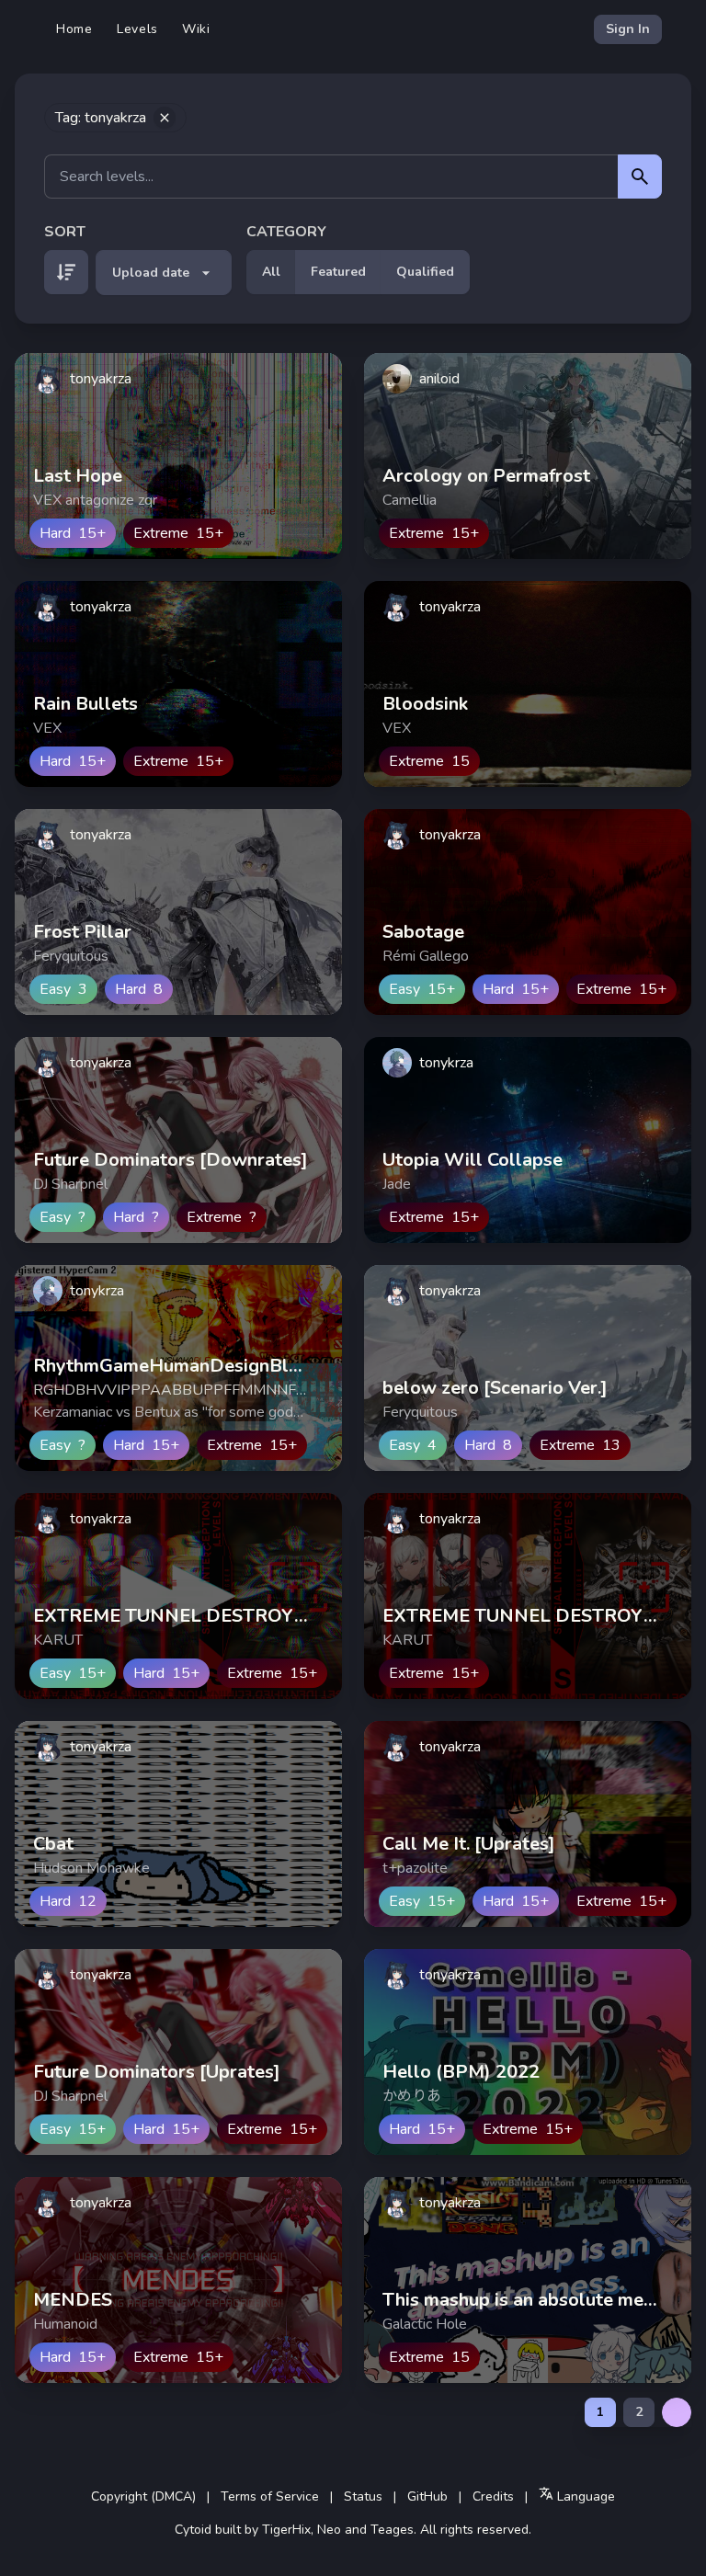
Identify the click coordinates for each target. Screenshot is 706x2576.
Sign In (628, 29)
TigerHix (286, 2530)
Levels (137, 29)
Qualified (425, 272)
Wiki (196, 29)
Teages (392, 2530)
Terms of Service (270, 2496)
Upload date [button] (151, 273)
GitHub (427, 2496)
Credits (493, 2496)
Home (74, 29)
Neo (329, 2530)
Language (584, 2496)
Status (363, 2496)
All (271, 272)
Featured (338, 272)
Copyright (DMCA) (143, 2496)
